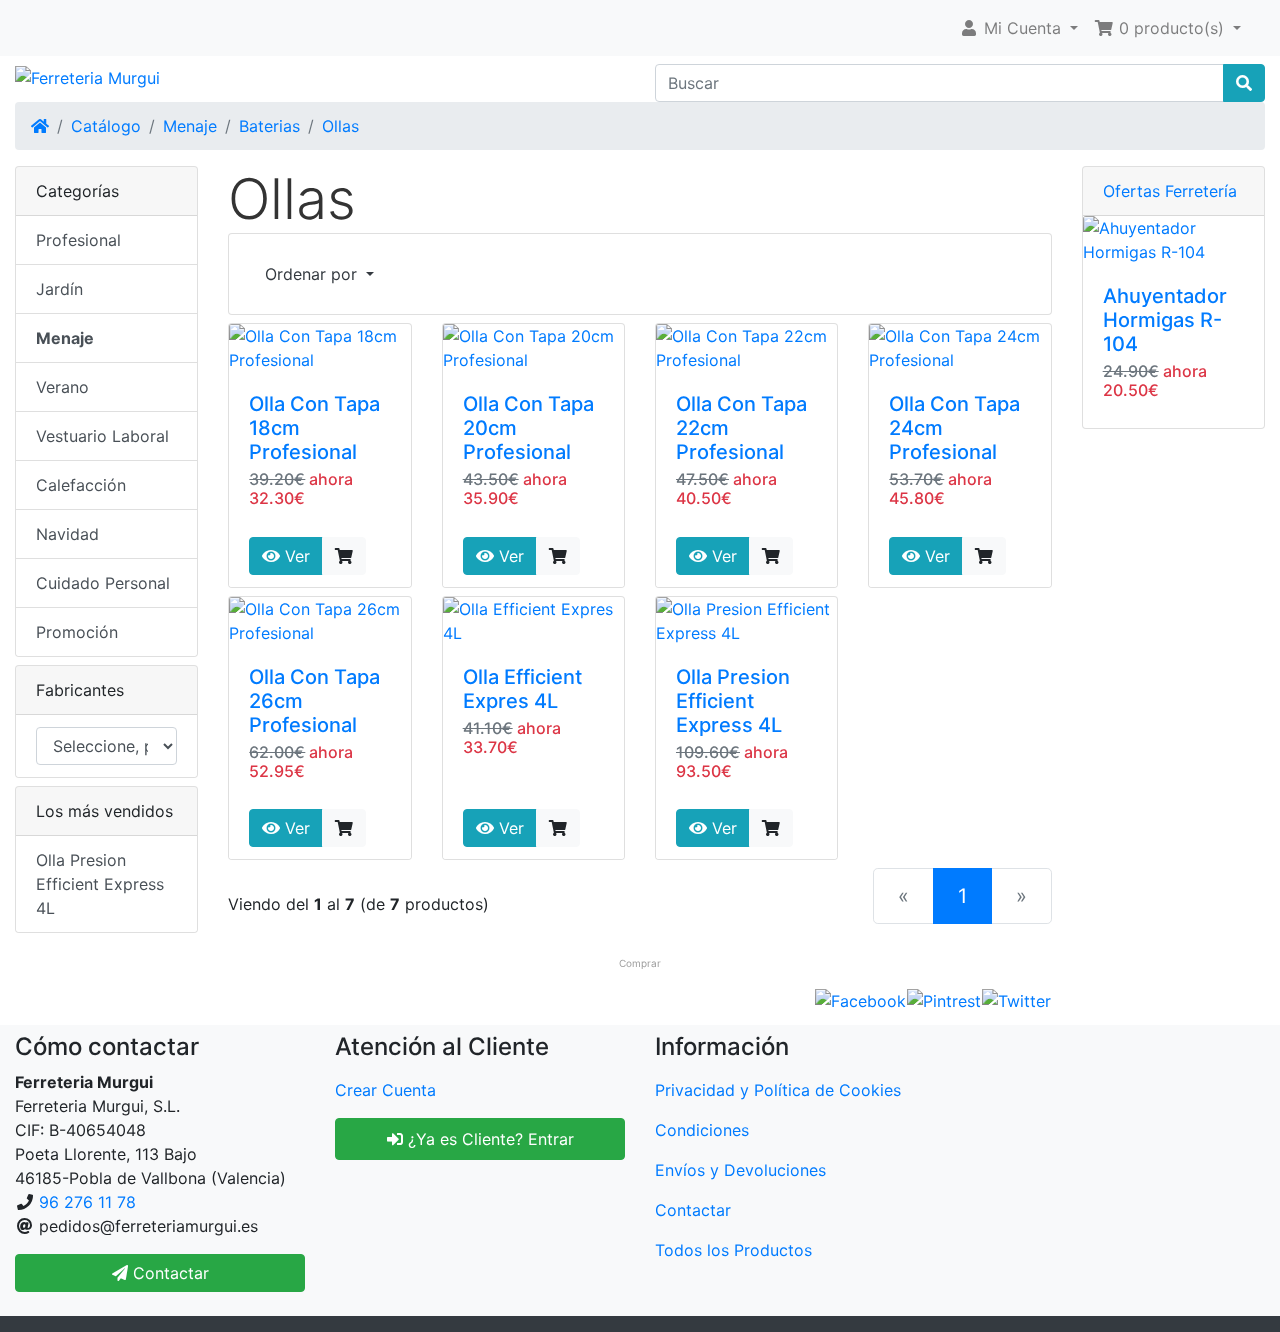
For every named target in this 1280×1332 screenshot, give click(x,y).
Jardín (59, 289)
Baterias (269, 126)
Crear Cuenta (385, 1090)
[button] (1018, 28)
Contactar (693, 1210)
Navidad (67, 534)
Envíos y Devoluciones (740, 1170)
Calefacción (81, 485)
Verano (62, 387)
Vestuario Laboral (102, 436)
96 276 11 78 (87, 1202)
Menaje (190, 126)
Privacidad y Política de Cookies (778, 1090)
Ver (295, 556)
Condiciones (702, 1130)
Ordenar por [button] (313, 274)
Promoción (77, 632)
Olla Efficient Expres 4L (522, 689)
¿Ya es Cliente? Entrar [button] (488, 1139)
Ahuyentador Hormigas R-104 (1165, 320)
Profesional (78, 240)
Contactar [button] (168, 1273)
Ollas (340, 126)
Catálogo (106, 126)
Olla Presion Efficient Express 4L (733, 701)
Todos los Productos (733, 1250)
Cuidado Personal (103, 583)
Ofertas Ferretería (1170, 191)
